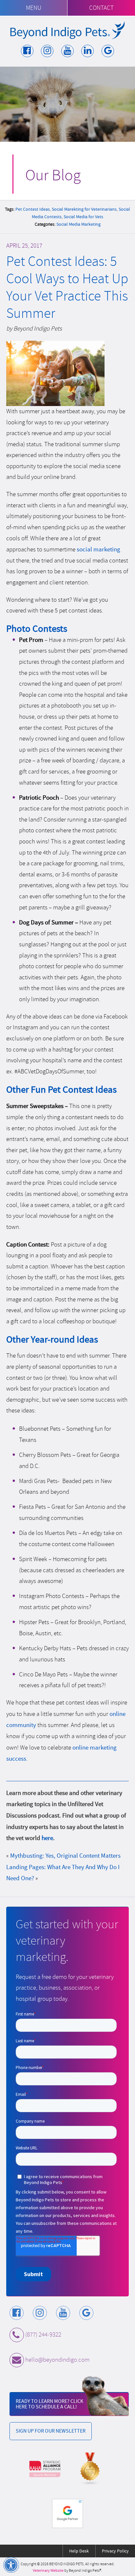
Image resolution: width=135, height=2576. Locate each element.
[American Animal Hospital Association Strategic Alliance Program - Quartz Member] (45, 2469)
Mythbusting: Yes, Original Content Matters (65, 1856)
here (47, 1838)
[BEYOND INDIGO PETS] (67, 30)
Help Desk (79, 2551)
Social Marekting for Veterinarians (84, 209)
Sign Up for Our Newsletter (51, 2431)
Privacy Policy (115, 2551)
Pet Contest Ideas (33, 209)
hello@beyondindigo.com (57, 2360)
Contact (101, 8)
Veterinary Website (48, 2571)
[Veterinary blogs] (90, 2469)
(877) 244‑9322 (43, 2335)
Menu (34, 8)
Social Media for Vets (83, 217)
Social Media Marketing (78, 224)
